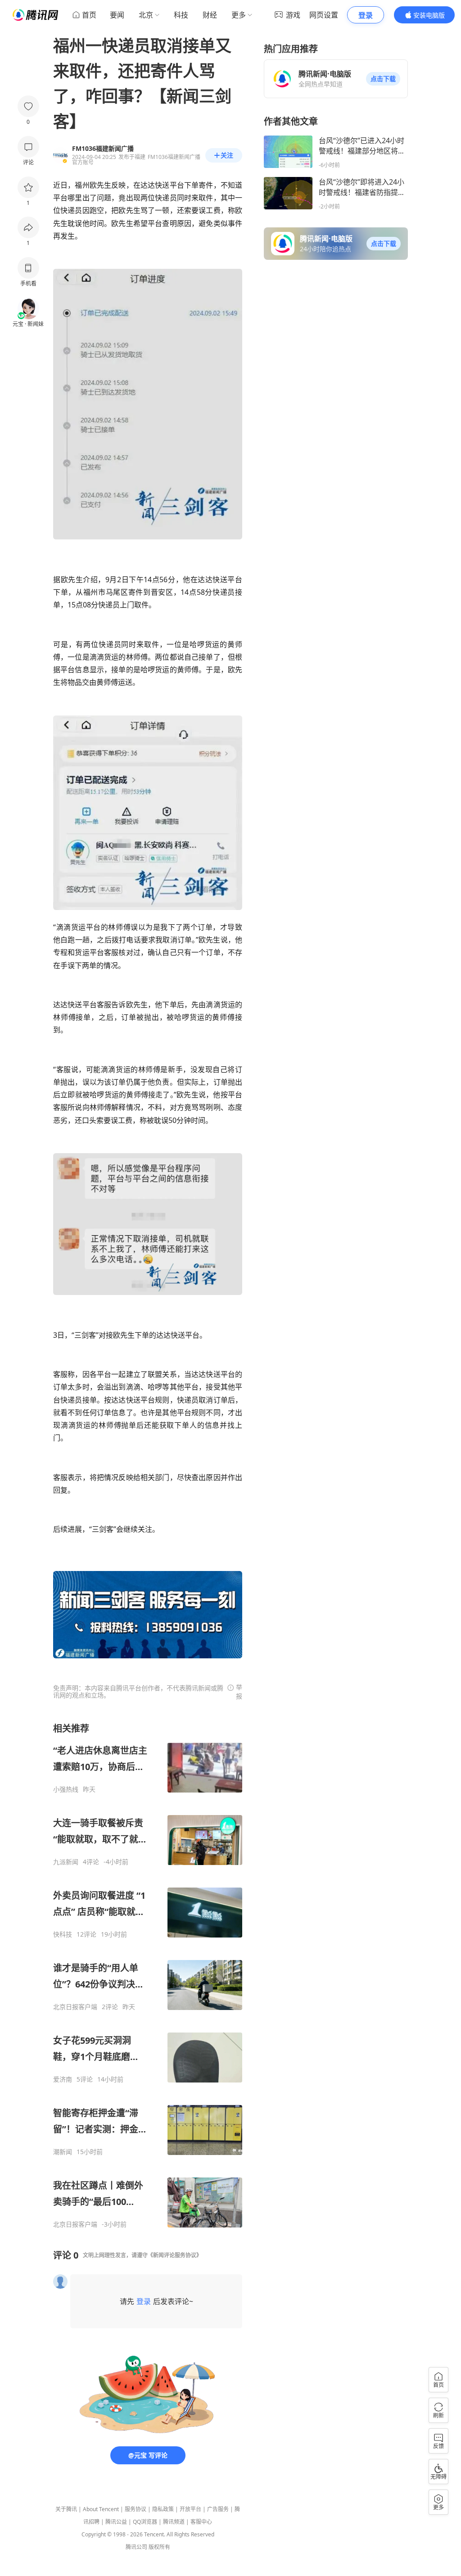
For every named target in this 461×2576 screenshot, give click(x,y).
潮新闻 (63, 2152)
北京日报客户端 (75, 2007)
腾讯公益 (116, 2522)
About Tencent (101, 2509)
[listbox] (148, 1975)
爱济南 (63, 2079)
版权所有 (159, 2547)
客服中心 (201, 2522)
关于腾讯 (66, 2509)
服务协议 (136, 2509)
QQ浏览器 (145, 2522)
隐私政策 (163, 2509)
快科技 (63, 1934)
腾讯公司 (136, 2547)
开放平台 (190, 2509)
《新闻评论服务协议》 (175, 2255)
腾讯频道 (174, 2522)
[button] (383, 79)
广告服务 (218, 2509)
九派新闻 (66, 1862)
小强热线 (66, 1789)
